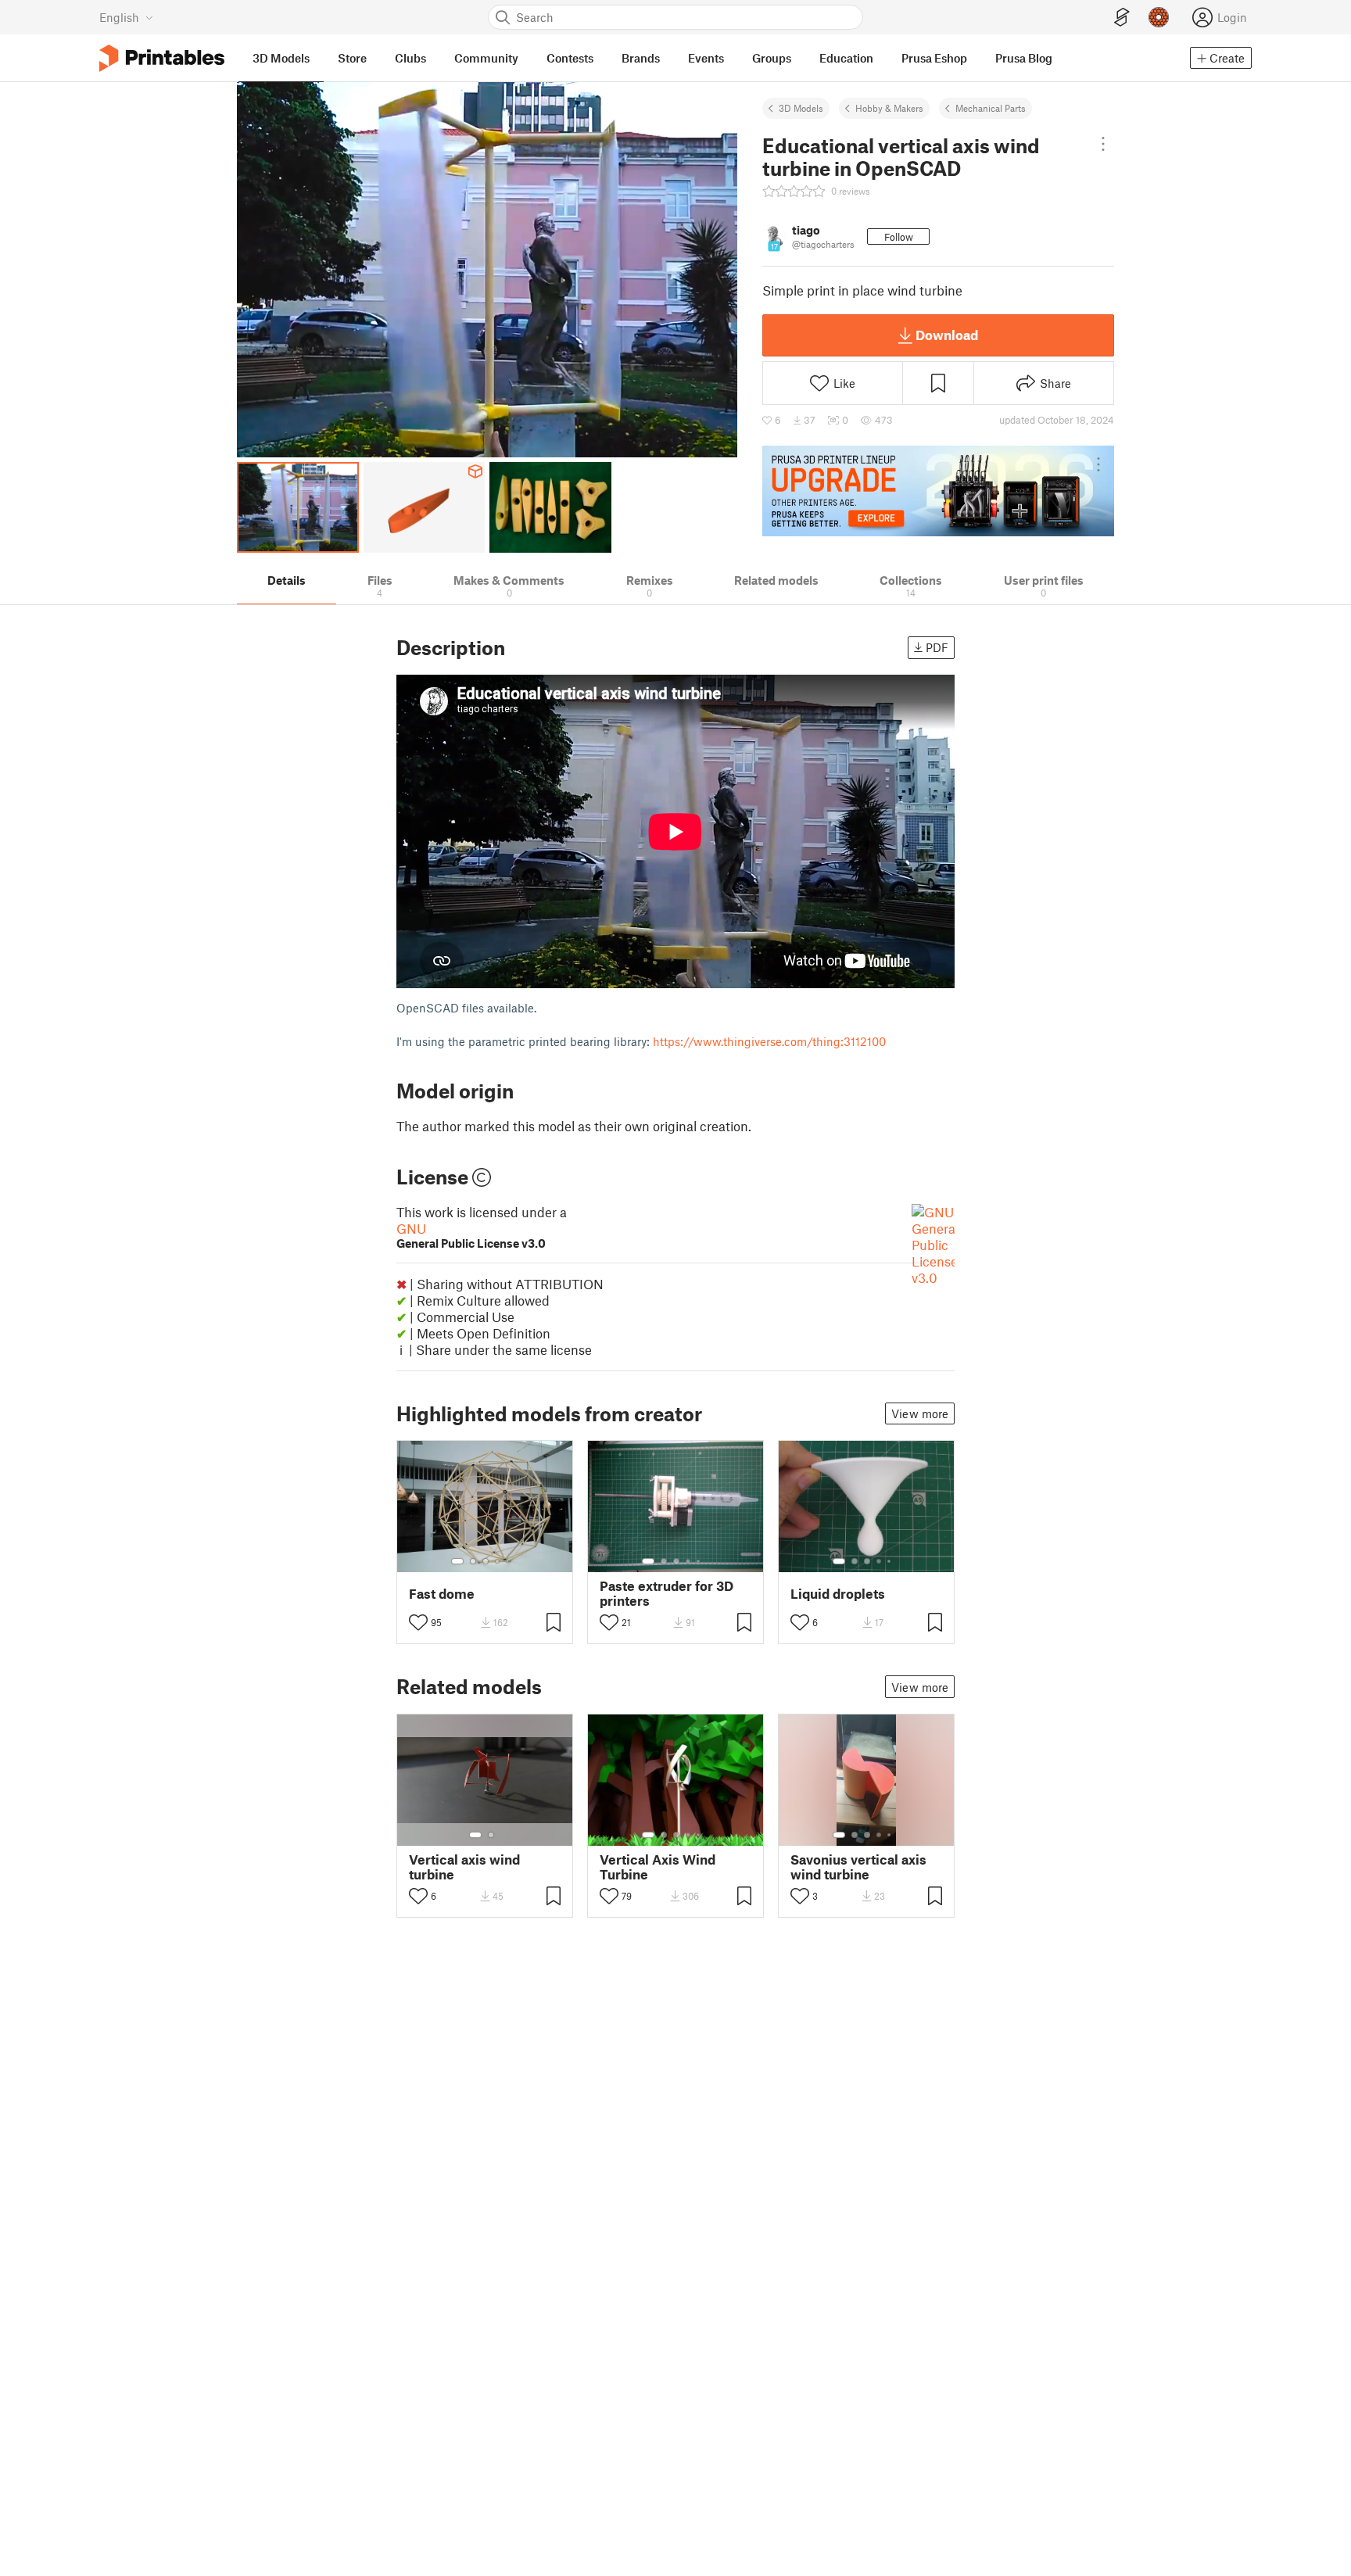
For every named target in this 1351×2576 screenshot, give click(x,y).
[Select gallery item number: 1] (457, 1561)
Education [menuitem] (846, 58)
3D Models (801, 108)
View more (920, 1413)
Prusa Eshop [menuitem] (934, 58)
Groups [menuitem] (772, 58)
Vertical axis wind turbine (464, 1867)
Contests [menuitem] (570, 58)
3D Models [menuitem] (281, 58)
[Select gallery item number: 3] (486, 1561)
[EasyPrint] (1122, 18)
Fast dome (442, 1594)
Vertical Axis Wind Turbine (658, 1867)
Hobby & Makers (889, 108)
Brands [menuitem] (641, 58)
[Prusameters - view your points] (1159, 17)
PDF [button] (937, 647)
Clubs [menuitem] (410, 58)
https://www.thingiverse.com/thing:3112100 (769, 1041)
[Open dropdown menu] (1103, 144)
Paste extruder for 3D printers (667, 1593)
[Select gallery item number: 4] (498, 1561)
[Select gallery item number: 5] (509, 1561)
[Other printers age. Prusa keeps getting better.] (938, 491)
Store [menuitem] (352, 58)
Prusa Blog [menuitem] (1024, 58)
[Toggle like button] (418, 1622)
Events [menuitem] (706, 58)
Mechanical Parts (991, 108)
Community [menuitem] (486, 58)
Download (947, 335)
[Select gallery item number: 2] (473, 1561)
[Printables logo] (162, 58)
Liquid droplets (838, 1594)
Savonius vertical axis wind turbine (858, 1867)
